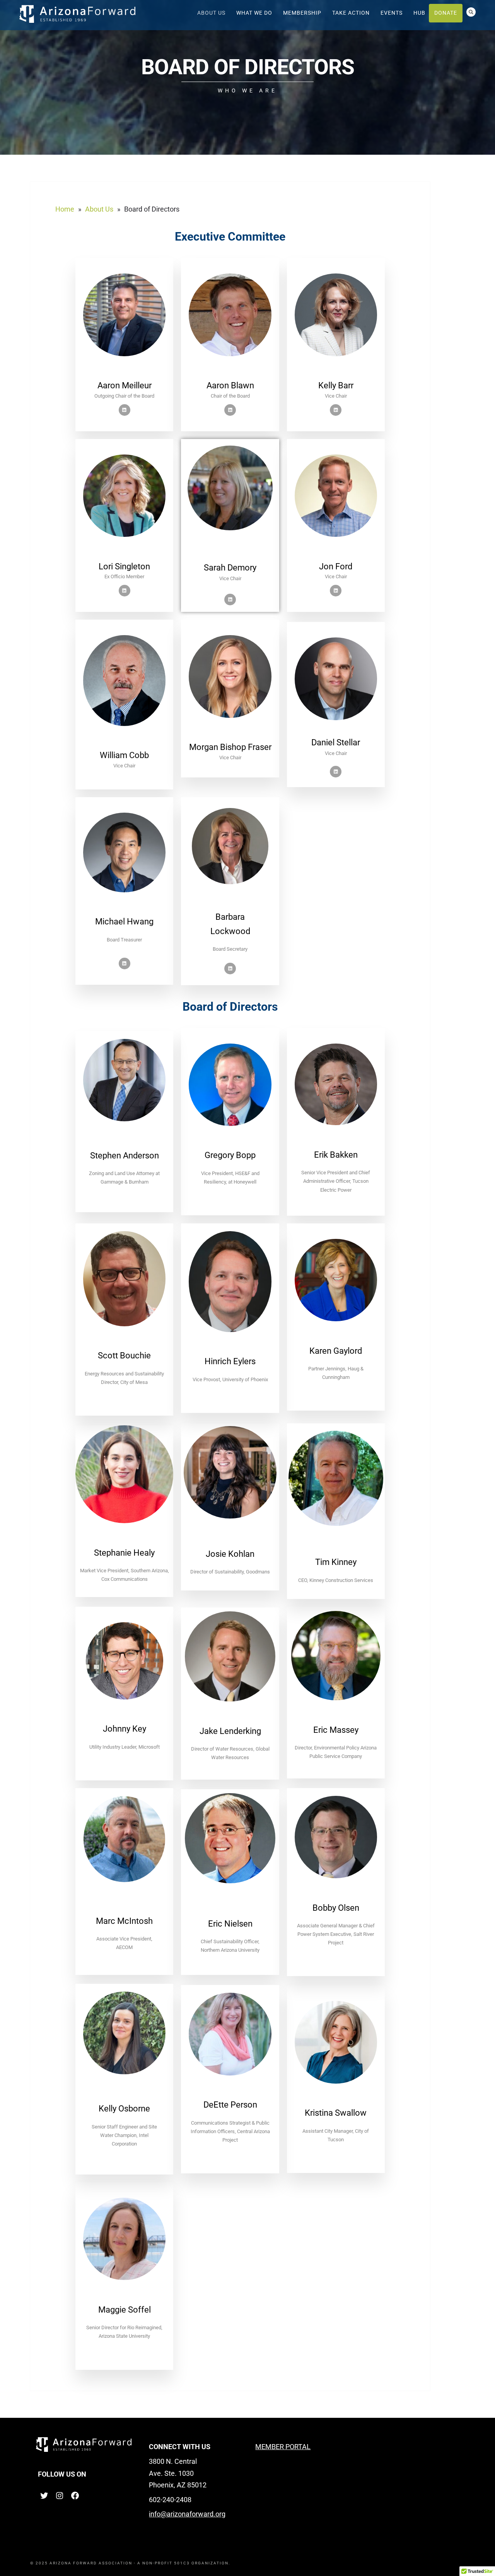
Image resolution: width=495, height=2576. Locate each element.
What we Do (254, 13)
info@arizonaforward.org (187, 2514)
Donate (446, 13)
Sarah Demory (230, 568)
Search (471, 12)
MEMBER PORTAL (283, 2447)
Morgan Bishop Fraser (230, 747)
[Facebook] (75, 2498)
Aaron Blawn (230, 385)
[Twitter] (44, 2498)
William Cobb (124, 755)
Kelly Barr (336, 385)
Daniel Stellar (336, 742)
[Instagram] (60, 2498)
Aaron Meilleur (125, 385)
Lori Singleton (124, 566)
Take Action (351, 13)
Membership (302, 13)
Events (392, 13)
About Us (211, 13)
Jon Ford (336, 566)
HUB (419, 13)
